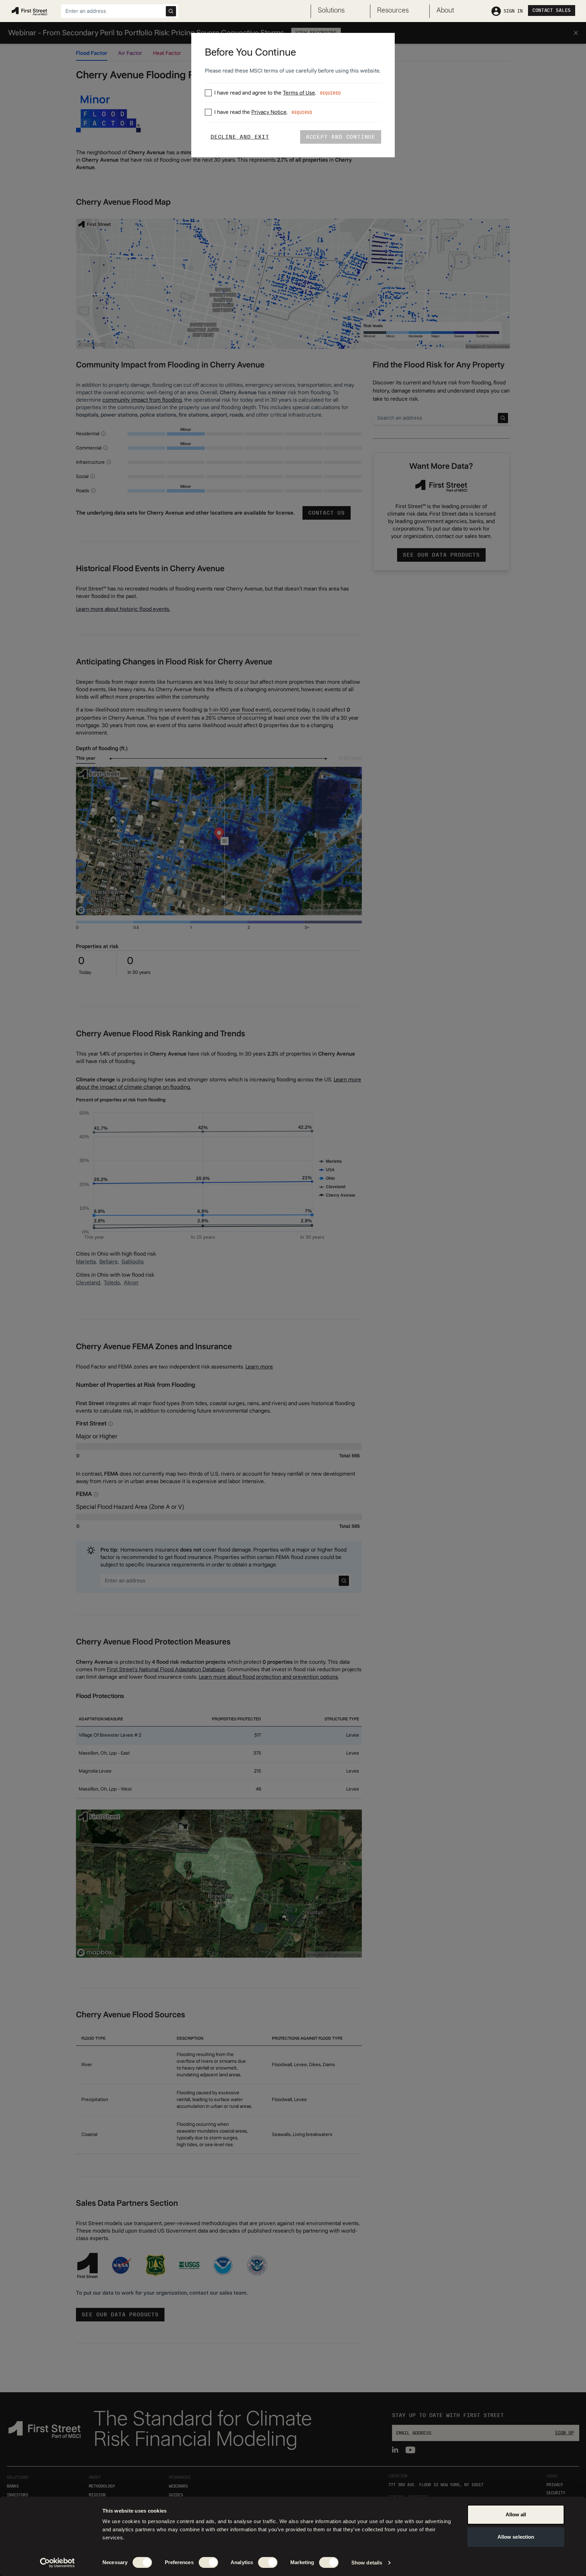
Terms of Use (299, 93)
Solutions (331, 11)
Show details (367, 2563)
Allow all (516, 2514)
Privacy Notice (269, 112)
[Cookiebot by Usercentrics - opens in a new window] (57, 2563)
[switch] (208, 2562)
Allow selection (516, 2537)
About (445, 11)
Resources (393, 11)
